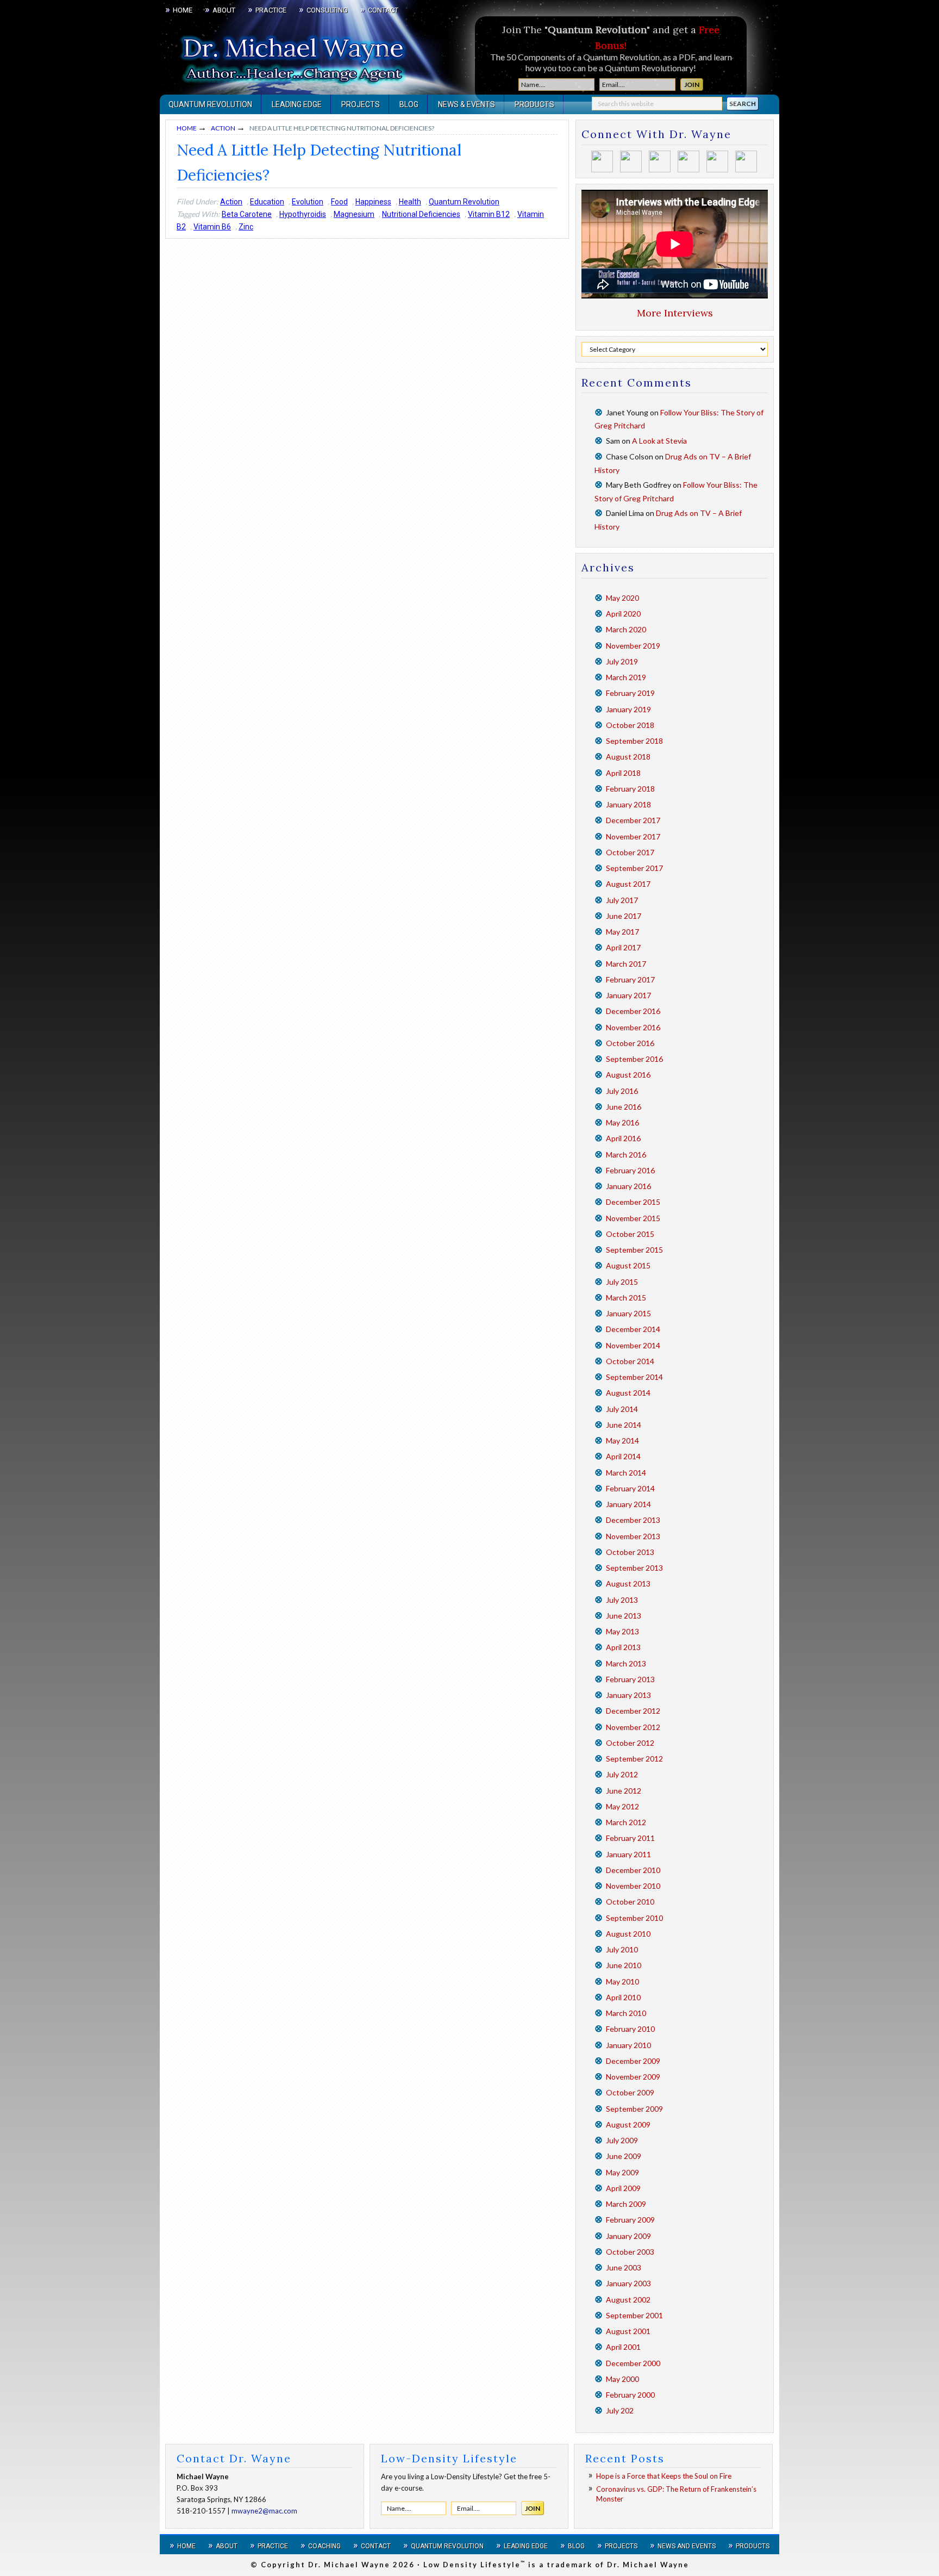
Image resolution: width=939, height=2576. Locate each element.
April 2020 (623, 614)
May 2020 (622, 598)
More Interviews (675, 313)
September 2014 (634, 1377)
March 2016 (626, 1155)
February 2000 (630, 2395)
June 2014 (624, 1425)
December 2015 (633, 1202)
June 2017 (624, 916)
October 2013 (630, 1552)
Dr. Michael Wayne (220, 54)
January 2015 (628, 1313)
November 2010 (633, 1886)
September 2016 (634, 1059)
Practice (273, 2546)
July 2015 (622, 1282)
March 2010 (626, 2013)
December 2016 (633, 1011)
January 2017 (628, 995)
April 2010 (623, 1997)
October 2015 (630, 1234)
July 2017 (622, 900)
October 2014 (630, 1361)
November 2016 (633, 1027)
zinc (246, 227)
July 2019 (622, 661)
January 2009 (628, 2236)
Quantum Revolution (464, 202)
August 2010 (628, 1934)
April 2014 (623, 1456)
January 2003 (628, 2283)
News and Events (687, 2546)
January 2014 (628, 1504)
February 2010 (630, 2029)
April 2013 (623, 1647)
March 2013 (626, 1663)
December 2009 (633, 2061)
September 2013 (634, 1568)
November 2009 (633, 2077)
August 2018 (628, 757)
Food (339, 202)
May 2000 (622, 2379)
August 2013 (628, 1583)
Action (231, 202)
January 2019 (628, 709)
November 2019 (633, 646)
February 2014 (630, 1488)
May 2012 (622, 1806)
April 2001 (623, 2347)
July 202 (620, 2410)
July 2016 (622, 1091)
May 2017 (622, 932)
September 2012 (634, 1759)
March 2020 (626, 629)
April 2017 (623, 947)
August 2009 (628, 2124)
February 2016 (630, 1170)
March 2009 (626, 2204)
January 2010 (628, 2045)
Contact (376, 2546)
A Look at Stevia (659, 441)
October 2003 (630, 2252)
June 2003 (624, 2267)
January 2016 (628, 1186)
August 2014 (628, 1393)
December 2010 (633, 1870)
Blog (576, 2546)
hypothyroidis (303, 214)
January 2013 (628, 1695)
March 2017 (626, 964)
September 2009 (634, 2109)
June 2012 (624, 1791)
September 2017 (634, 868)
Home (186, 2546)
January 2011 (628, 1854)
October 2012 (630, 1743)
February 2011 (630, 1838)
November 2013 (633, 1536)
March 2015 (626, 1298)
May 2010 (622, 1981)
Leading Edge (526, 2546)
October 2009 (630, 2092)
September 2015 (634, 1250)
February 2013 (630, 1679)
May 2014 (622, 1441)
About (227, 2546)
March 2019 (626, 677)
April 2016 (623, 1138)
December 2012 (633, 1711)
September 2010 (634, 1918)
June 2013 (624, 1616)
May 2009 (622, 2172)
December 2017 (633, 820)
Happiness (373, 202)
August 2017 (628, 884)
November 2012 (633, 1727)
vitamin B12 (489, 214)
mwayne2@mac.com (264, 2511)
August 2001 (628, 2331)
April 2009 (623, 2188)
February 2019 (630, 693)
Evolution (308, 202)
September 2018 (634, 741)
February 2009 (630, 2220)
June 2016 (624, 1107)
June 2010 (624, 1965)
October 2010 (630, 1902)
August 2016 (628, 1075)
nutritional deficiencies (421, 214)
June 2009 (624, 2156)
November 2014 (633, 1345)
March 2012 (626, 1822)
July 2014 (622, 1409)
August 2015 (628, 1265)
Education (267, 202)
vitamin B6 (212, 227)
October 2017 (630, 852)
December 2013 (633, 1520)
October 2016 (630, 1043)
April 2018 (623, 773)
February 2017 (630, 979)
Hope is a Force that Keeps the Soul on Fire (664, 2476)
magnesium (354, 214)
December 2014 (633, 1329)
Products (753, 2546)
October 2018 (630, 725)
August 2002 (628, 2300)
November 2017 (633, 836)
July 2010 (622, 1949)
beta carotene (247, 214)
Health (410, 202)
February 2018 (630, 789)
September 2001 (634, 2315)
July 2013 (622, 1600)
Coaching (324, 2546)
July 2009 (622, 2140)
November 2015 (633, 1218)
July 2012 (622, 1774)
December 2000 (633, 2363)
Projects (621, 2546)
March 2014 (626, 1473)
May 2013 (622, 1631)
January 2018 (628, 804)
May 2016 (622, 1122)
